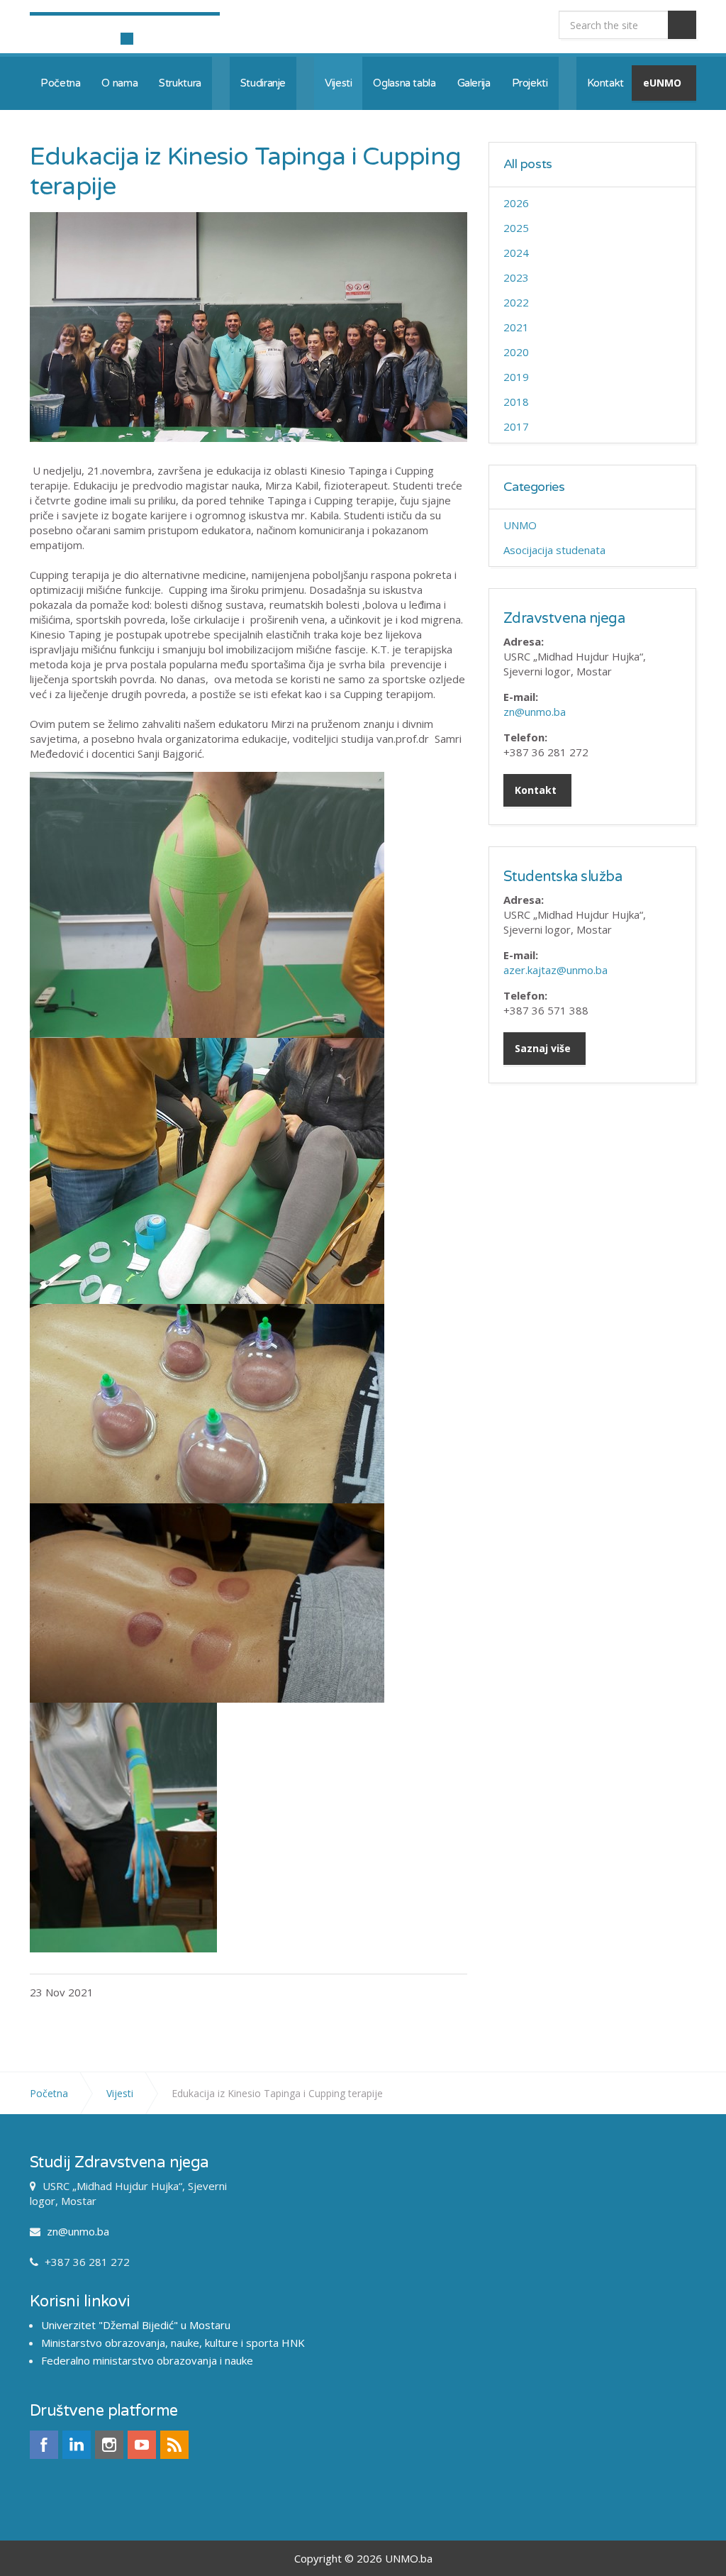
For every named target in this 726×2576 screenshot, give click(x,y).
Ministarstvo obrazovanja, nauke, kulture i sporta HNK (173, 2343)
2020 (516, 352)
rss (174, 2445)
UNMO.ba (409, 2558)
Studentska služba (563, 877)
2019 (516, 377)
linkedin (77, 2445)
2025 (516, 228)
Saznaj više (543, 1048)
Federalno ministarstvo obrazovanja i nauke (147, 2360)
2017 (516, 426)
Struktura (180, 83)
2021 (516, 327)
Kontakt (605, 83)
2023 (516, 277)
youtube (142, 2445)
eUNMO (662, 83)
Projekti (530, 83)
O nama (119, 83)
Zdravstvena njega (564, 619)
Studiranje (263, 83)
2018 (516, 402)
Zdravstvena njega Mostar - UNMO (125, 27)
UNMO (520, 525)
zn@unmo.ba (535, 712)
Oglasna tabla (404, 83)
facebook (44, 2445)
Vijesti (338, 83)
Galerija (474, 83)
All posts (528, 164)
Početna (60, 83)
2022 (516, 302)
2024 (516, 253)
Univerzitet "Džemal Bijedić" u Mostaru (136, 2325)
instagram (109, 2445)
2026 (516, 203)
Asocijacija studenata (554, 550)
